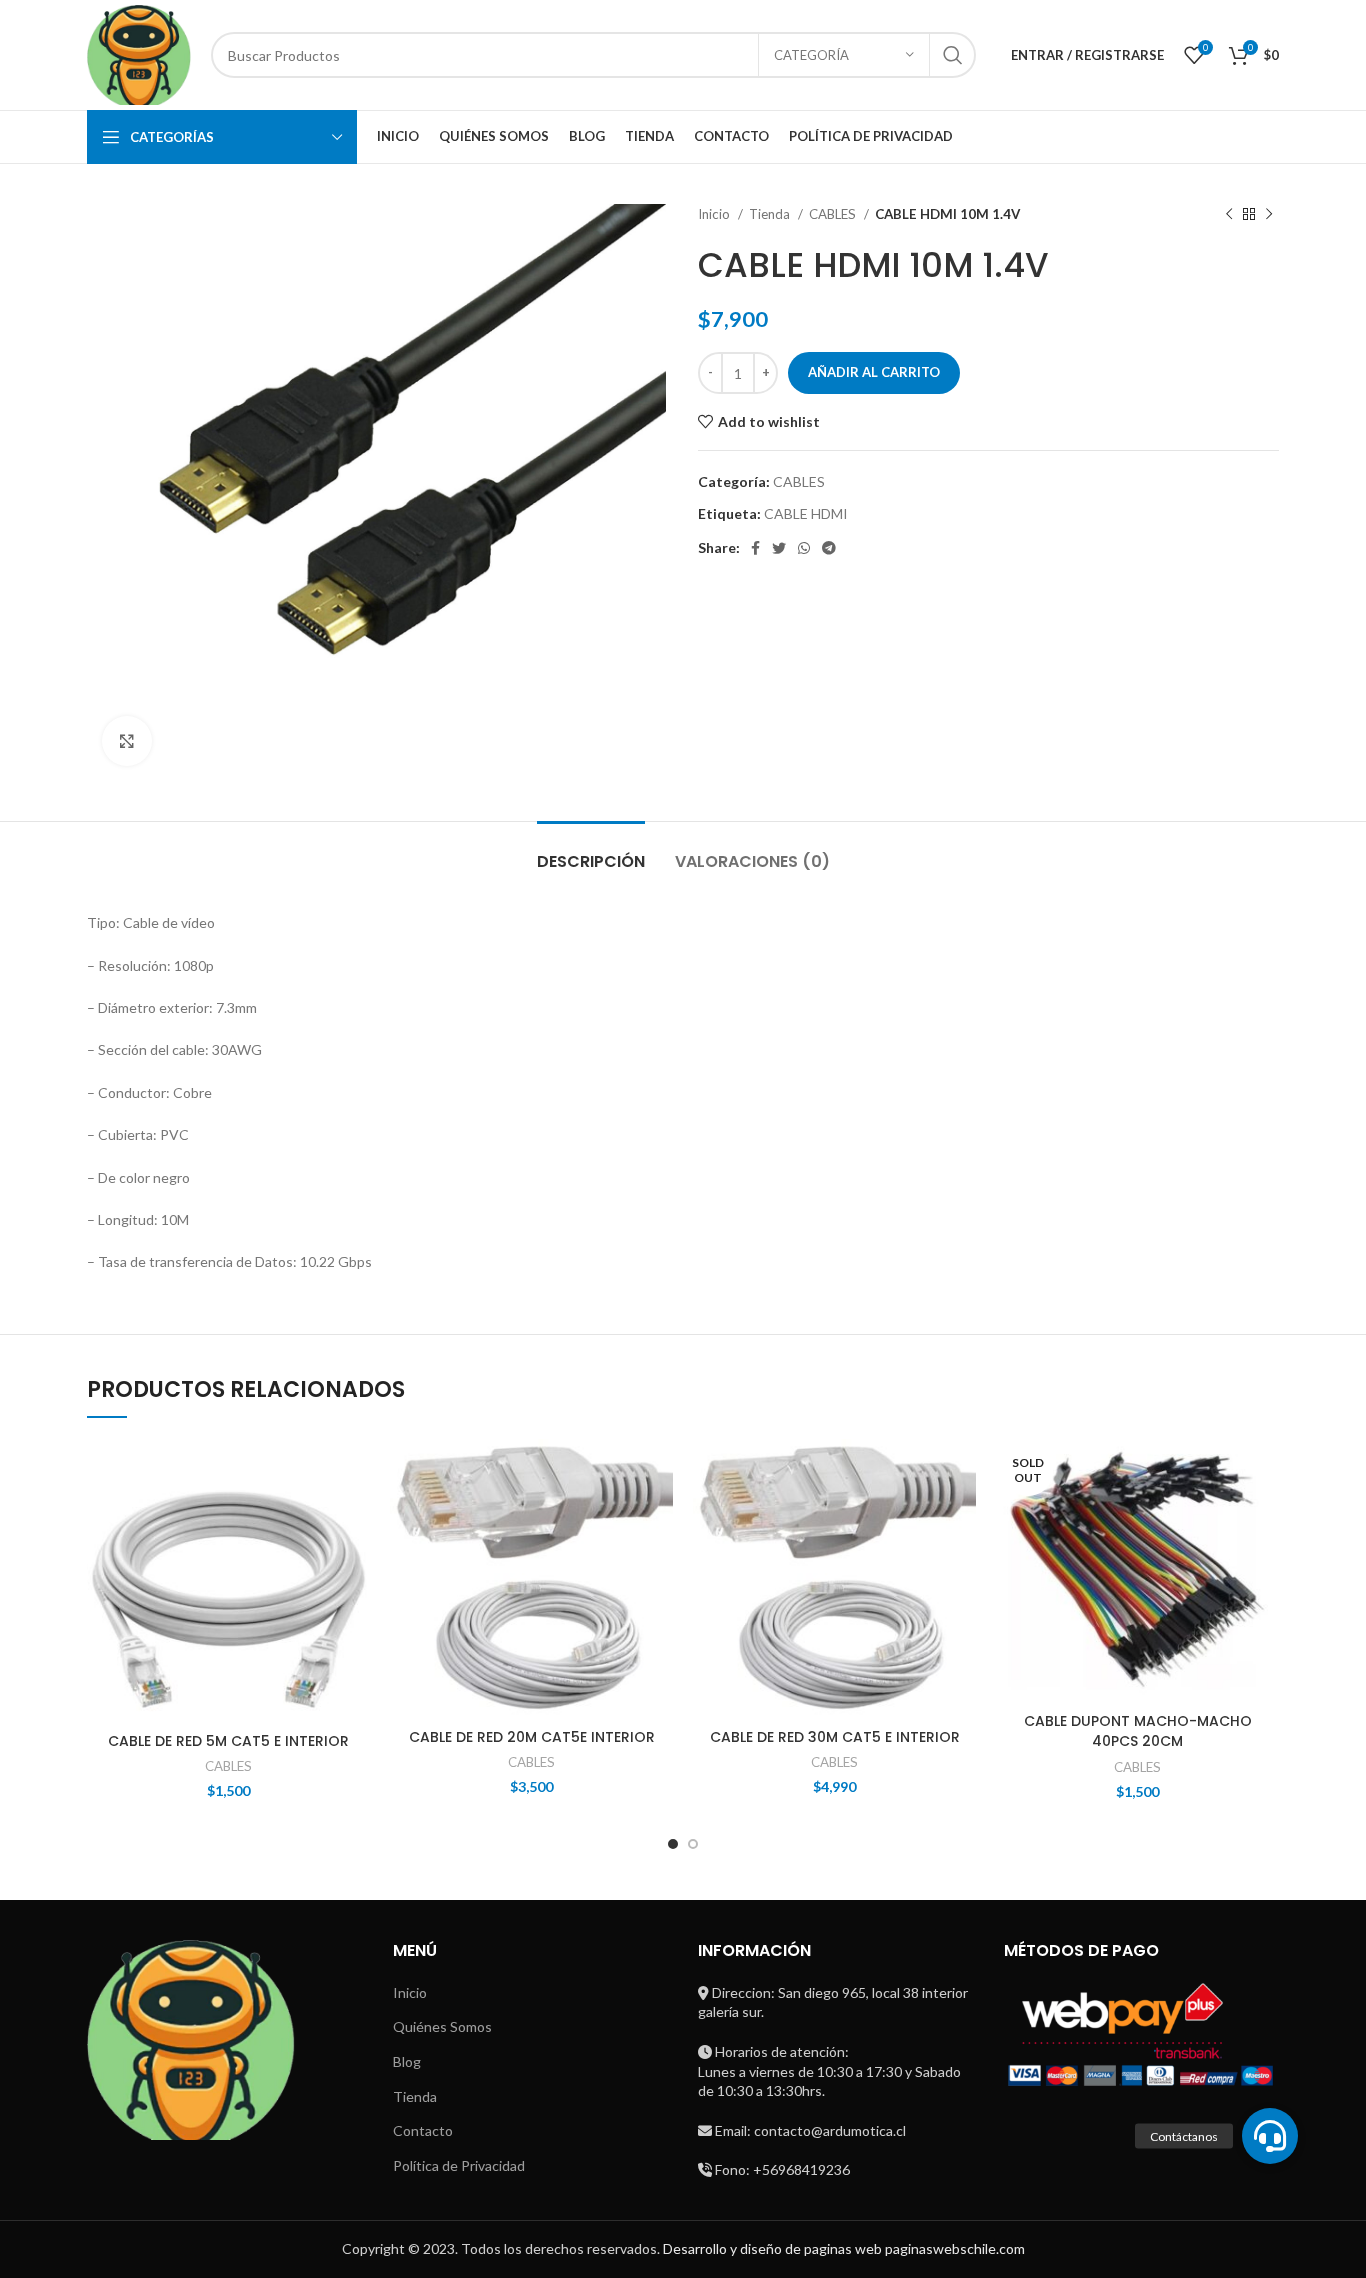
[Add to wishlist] (355, 1471)
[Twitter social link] (779, 548)
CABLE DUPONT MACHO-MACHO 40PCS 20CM (1138, 1731)
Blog (407, 2061)
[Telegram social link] (829, 548)
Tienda (771, 214)
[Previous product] (1229, 215)
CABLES (834, 214)
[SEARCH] (953, 55)
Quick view (355, 1561)
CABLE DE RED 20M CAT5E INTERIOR (532, 1737)
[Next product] (1269, 215)
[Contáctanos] (1270, 2136)
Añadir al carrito (874, 372)
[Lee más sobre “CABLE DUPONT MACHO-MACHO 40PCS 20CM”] (1264, 1516)
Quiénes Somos (442, 2026)
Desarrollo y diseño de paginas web (772, 2248)
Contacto (423, 2130)
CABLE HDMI (806, 513)
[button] (355, 1516)
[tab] (591, 851)
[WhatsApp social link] (804, 548)
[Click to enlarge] (127, 741)
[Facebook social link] (755, 548)
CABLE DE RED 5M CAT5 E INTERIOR (228, 1741)
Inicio (715, 214)
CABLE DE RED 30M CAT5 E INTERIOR (835, 1737)
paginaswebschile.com (955, 2248)
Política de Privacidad (459, 2165)
